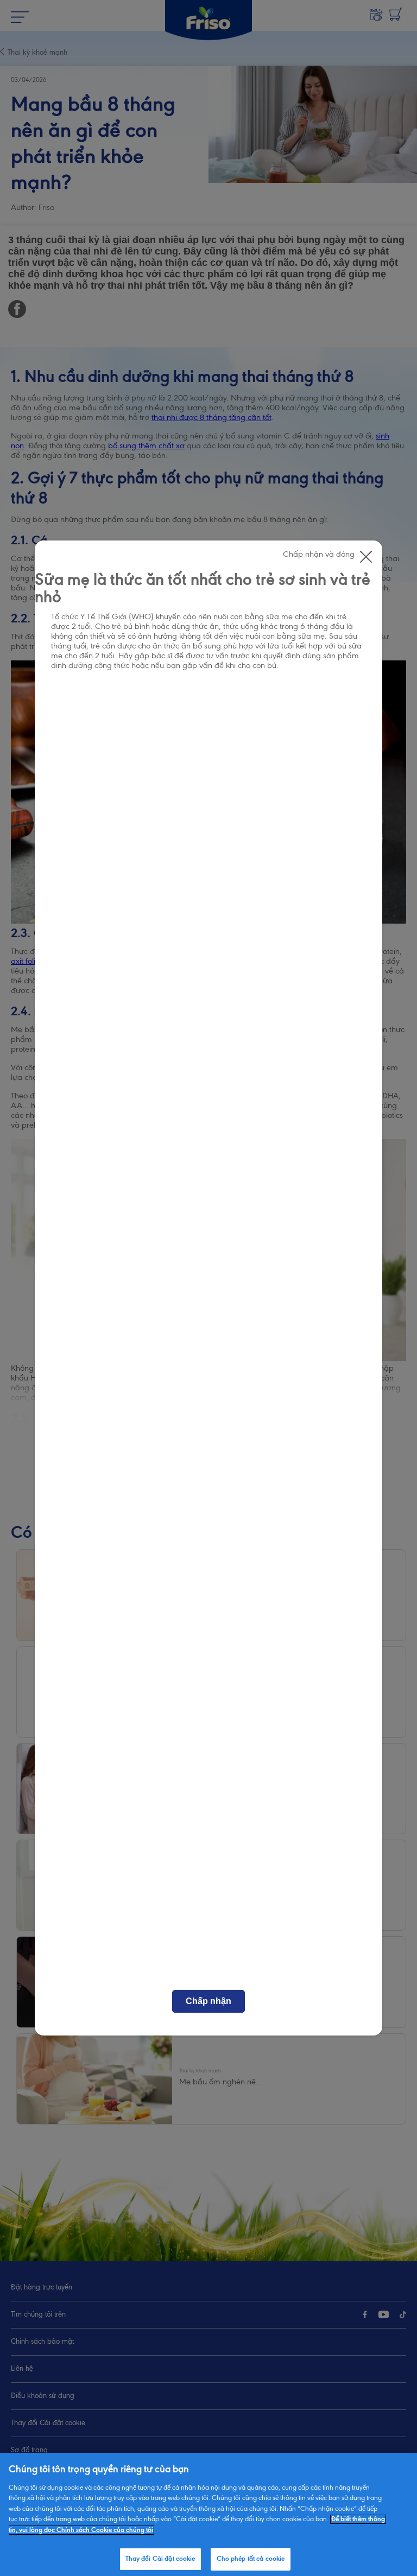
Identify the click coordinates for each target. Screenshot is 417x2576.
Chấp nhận (208, 2001)
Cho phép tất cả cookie (251, 2559)
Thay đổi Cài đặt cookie (160, 2559)
